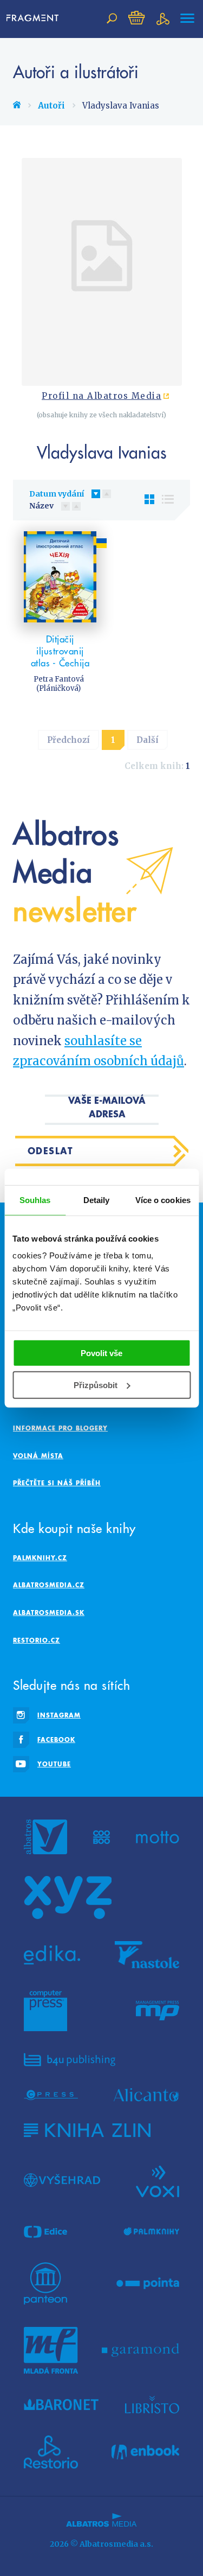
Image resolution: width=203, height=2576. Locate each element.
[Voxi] (158, 2180)
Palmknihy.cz (40, 1558)
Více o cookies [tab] (163, 1200)
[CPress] (51, 2095)
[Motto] (158, 1837)
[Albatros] (45, 1837)
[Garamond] (140, 2350)
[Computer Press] (45, 2011)
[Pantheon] (45, 2284)
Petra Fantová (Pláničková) (59, 684)
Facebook (56, 1739)
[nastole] (147, 1955)
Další (148, 740)
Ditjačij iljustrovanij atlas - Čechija (60, 651)
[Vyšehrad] (62, 2180)
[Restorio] (51, 2452)
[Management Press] (158, 2011)
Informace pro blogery (60, 1428)
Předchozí (68, 740)
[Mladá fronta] (51, 2350)
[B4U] (70, 2060)
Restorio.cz (37, 1640)
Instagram (59, 1715)
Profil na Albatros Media (101, 396)
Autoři (51, 106)
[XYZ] (68, 1898)
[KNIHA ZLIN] (87, 2130)
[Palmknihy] (152, 2232)
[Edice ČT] (45, 2232)
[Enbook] (145, 2452)
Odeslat (51, 1151)
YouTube (54, 1764)
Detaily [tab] (97, 1200)
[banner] (35, 18)
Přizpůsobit (96, 1385)
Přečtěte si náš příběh (57, 1483)
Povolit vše (101, 1353)
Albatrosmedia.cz (49, 1585)
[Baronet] (61, 2405)
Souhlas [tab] (35, 1200)
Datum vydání (57, 494)
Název (41, 506)
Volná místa (38, 1456)
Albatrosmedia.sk (49, 1613)
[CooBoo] (101, 1837)
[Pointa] (148, 2284)
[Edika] (52, 1955)
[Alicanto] (146, 2095)
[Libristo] (152, 2405)
